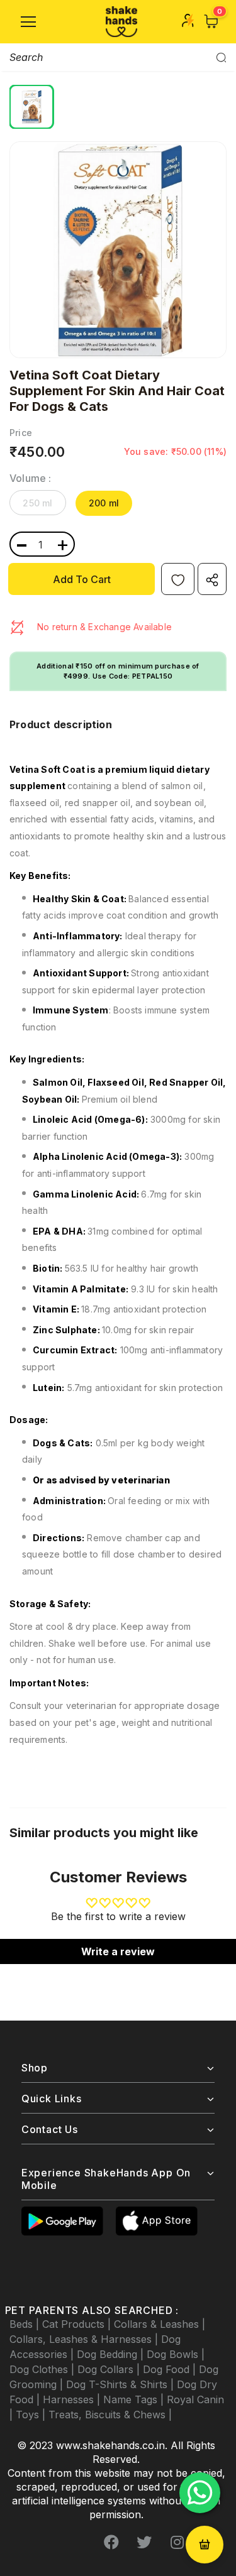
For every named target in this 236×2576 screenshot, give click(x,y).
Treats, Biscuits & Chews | (110, 2415)
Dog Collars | (110, 2369)
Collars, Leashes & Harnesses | (85, 2339)
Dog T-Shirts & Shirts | (121, 2384)
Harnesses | (73, 2399)
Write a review (118, 1951)
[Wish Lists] (178, 579)
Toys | (32, 2415)
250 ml (37, 503)
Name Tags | (135, 2399)
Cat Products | (78, 2324)
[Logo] (121, 22)
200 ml (104, 503)
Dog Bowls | (176, 2354)
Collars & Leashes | (160, 2324)
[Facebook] (111, 2543)
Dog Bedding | (112, 2354)
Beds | (26, 2324)
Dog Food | (171, 2369)
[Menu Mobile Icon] (28, 22)
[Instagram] (177, 2543)
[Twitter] (144, 2543)
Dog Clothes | (43, 2369)
